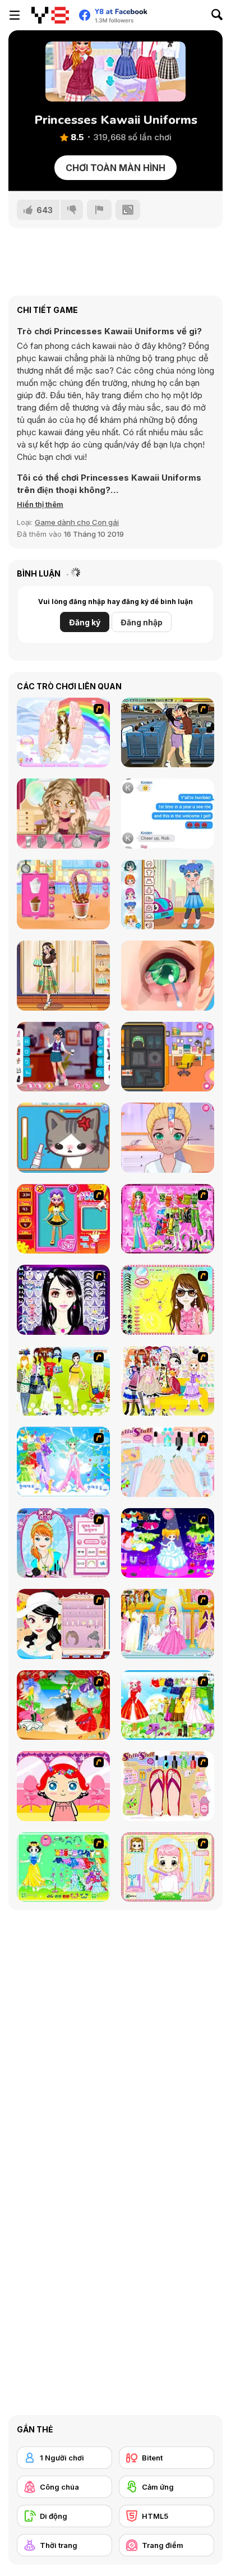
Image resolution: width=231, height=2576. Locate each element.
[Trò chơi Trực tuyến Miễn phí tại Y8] (50, 15)
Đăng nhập (142, 622)
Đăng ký (85, 622)
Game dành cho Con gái (77, 522)
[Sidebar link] (15, 15)
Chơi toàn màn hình (115, 168)
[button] (40, 504)
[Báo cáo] (99, 210)
